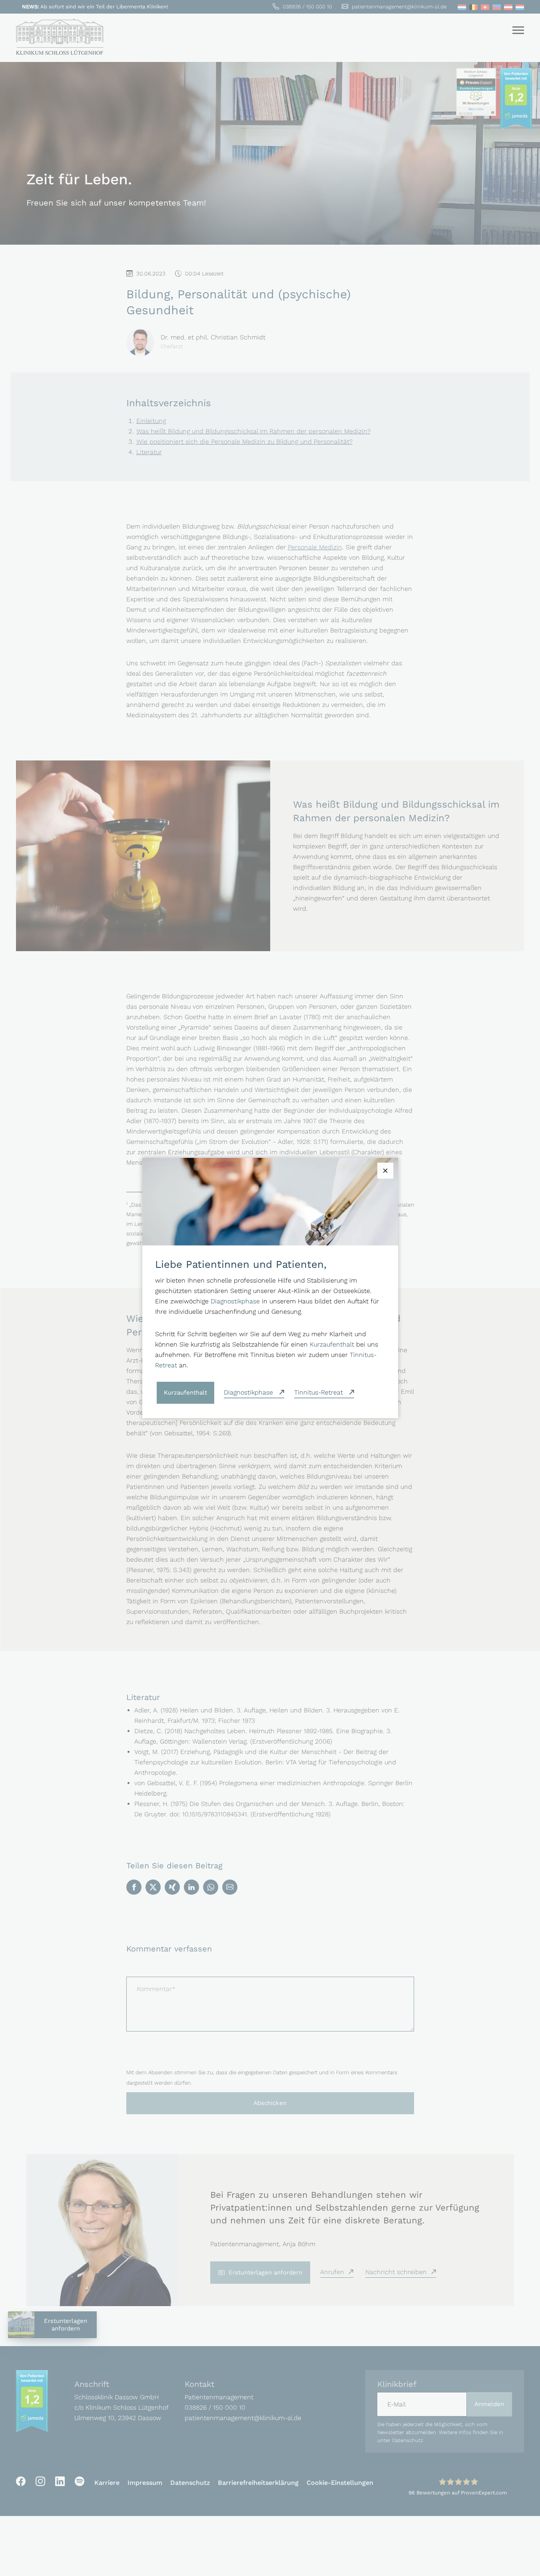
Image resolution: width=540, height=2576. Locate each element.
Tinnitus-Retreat (320, 1392)
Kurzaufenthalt (332, 1344)
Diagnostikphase (235, 1301)
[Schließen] (385, 1171)
